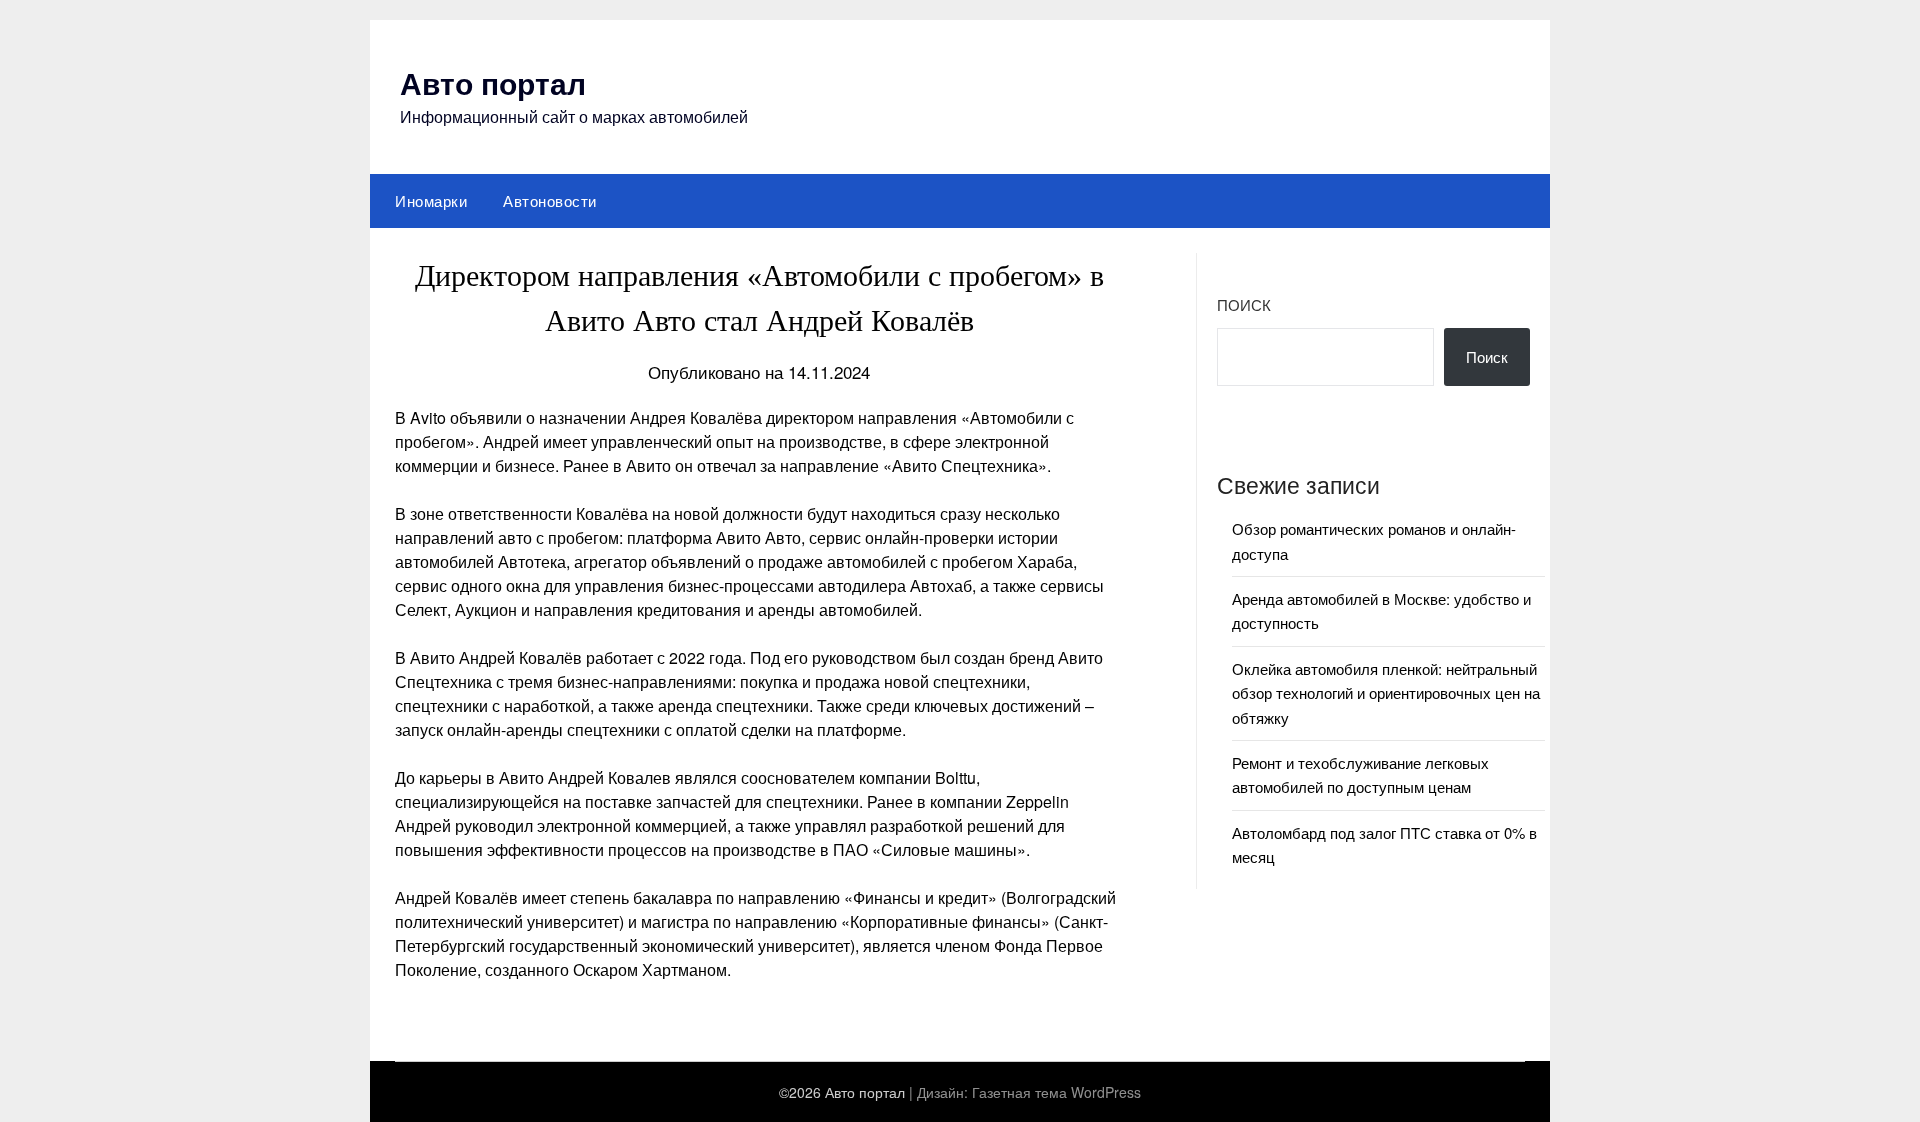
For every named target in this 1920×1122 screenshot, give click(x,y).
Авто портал (493, 82)
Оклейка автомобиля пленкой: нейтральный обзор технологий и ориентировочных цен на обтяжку (1386, 693)
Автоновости (550, 200)
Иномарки (431, 200)
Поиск (1244, 304)
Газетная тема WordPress (1056, 1092)
